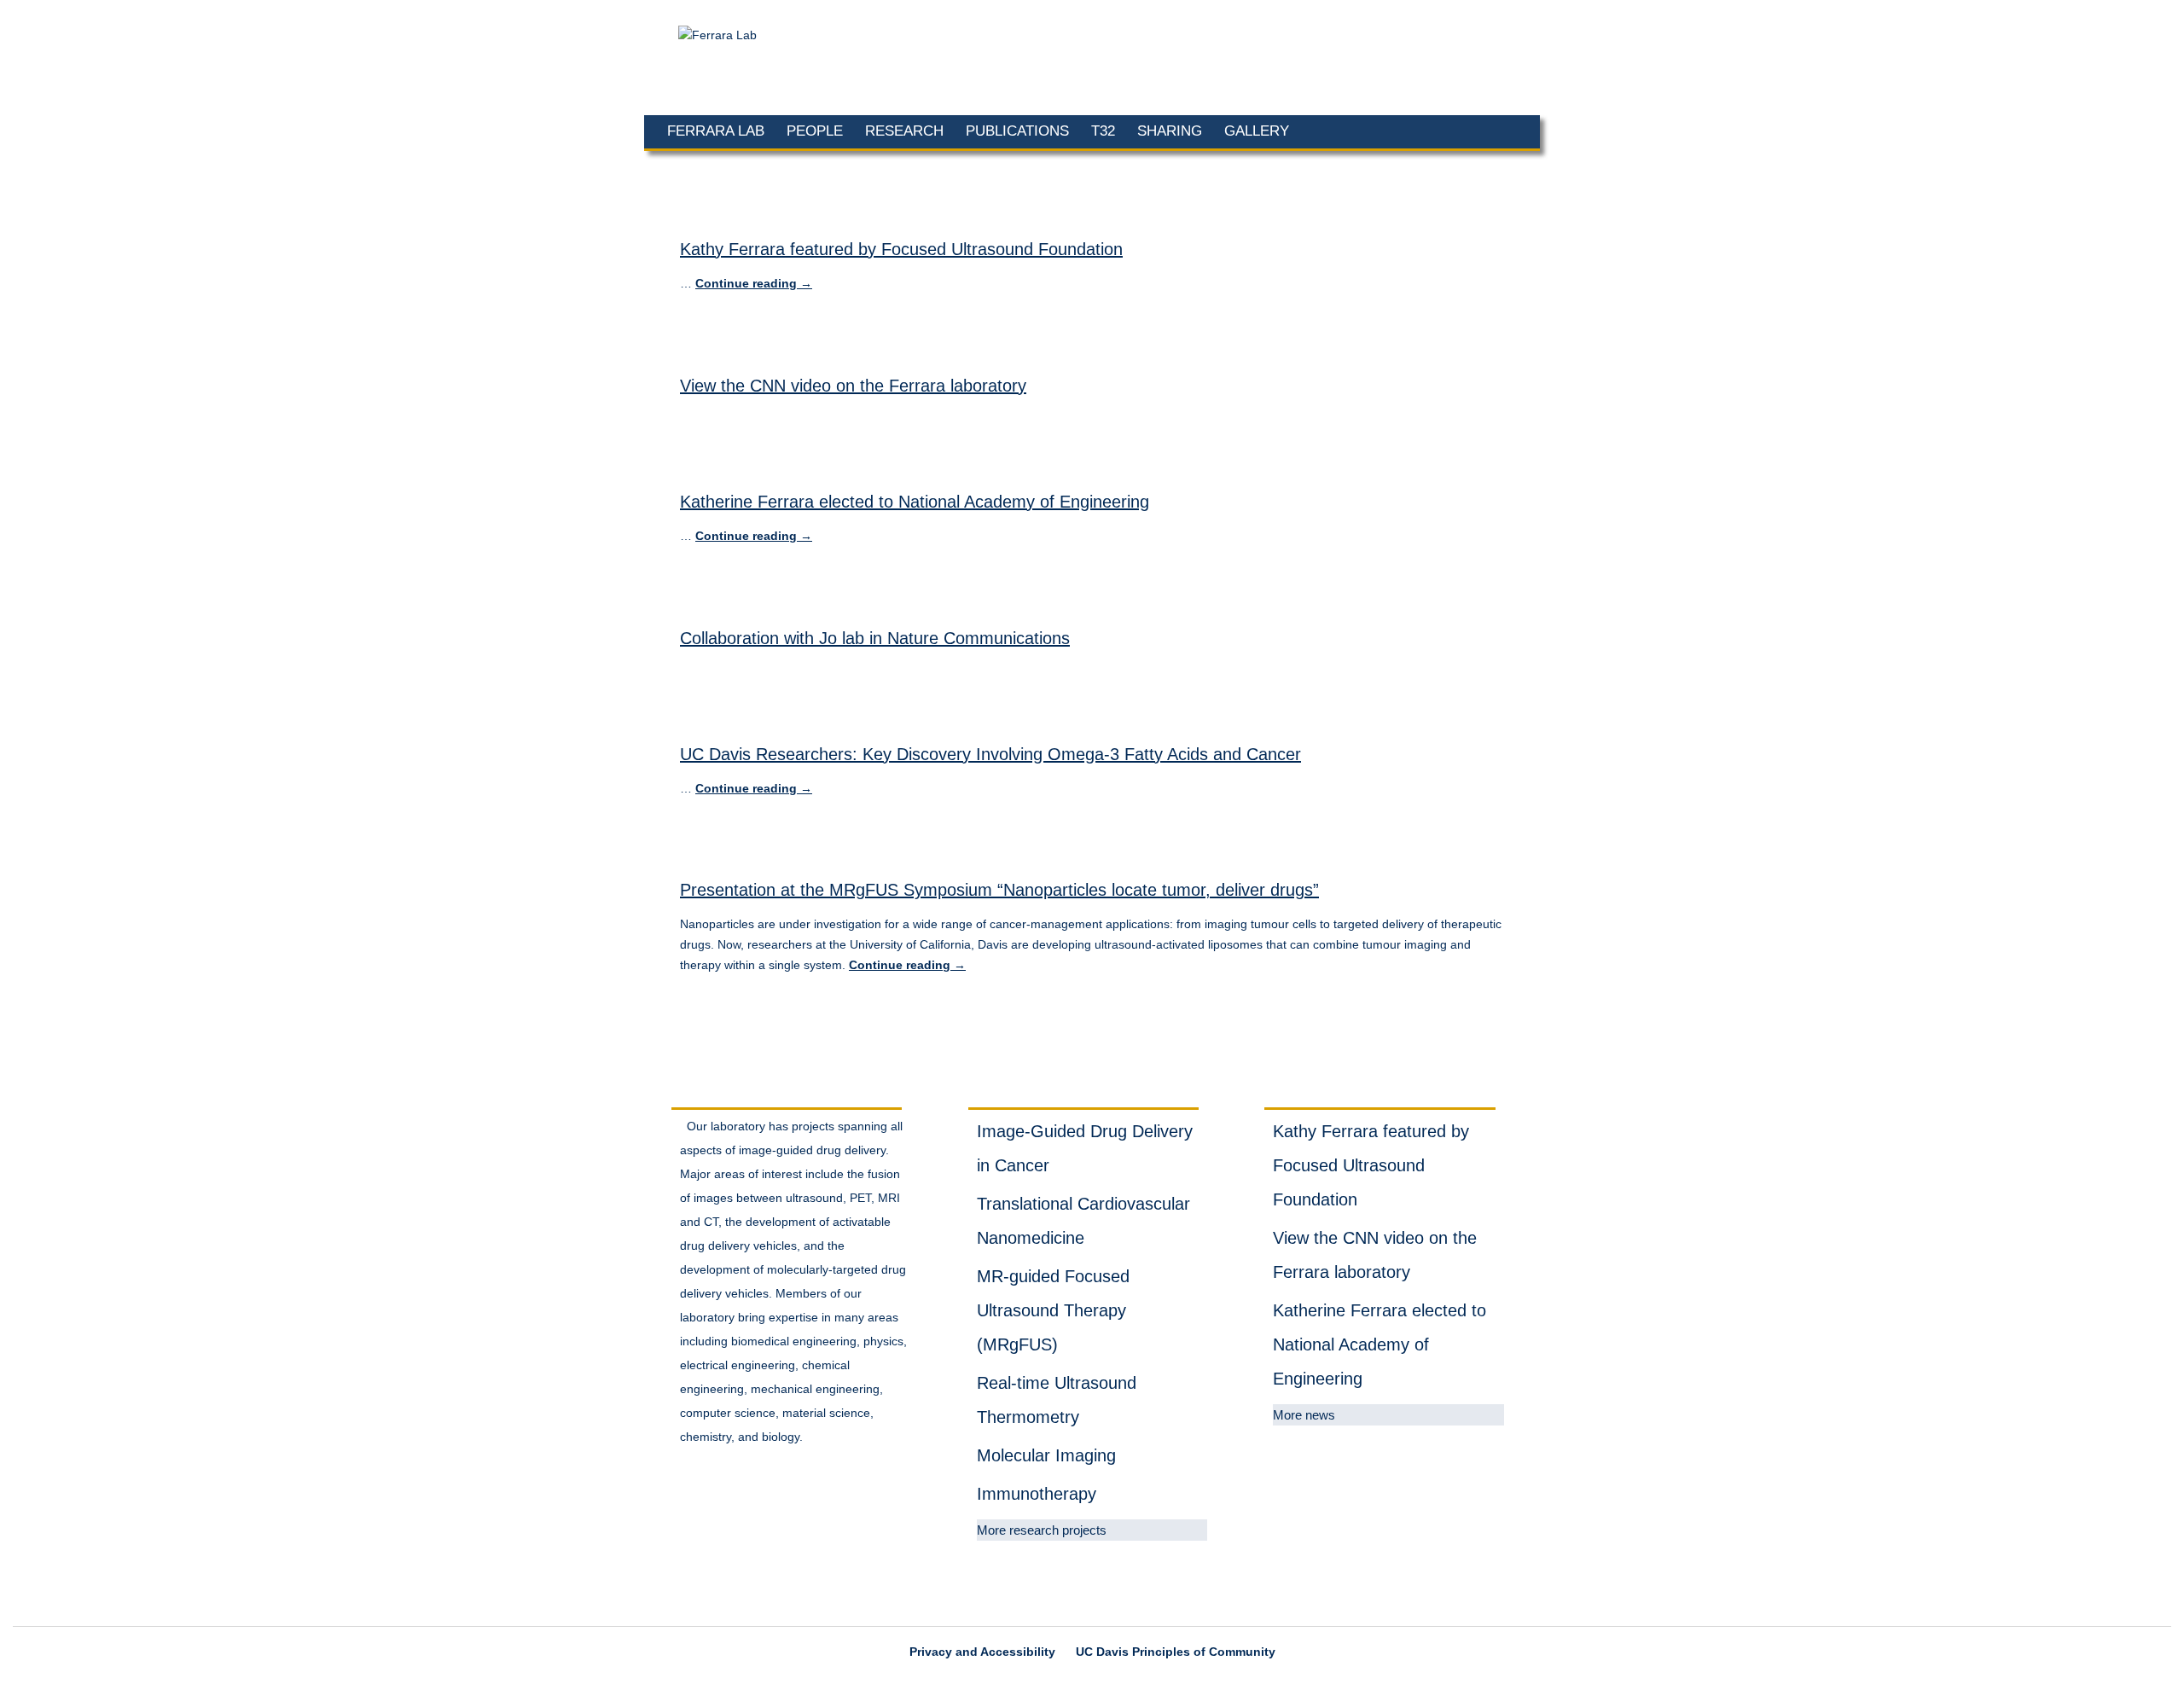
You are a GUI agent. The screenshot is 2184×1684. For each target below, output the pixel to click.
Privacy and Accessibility (982, 1652)
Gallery (1257, 131)
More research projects (1042, 1530)
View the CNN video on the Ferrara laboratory (853, 386)
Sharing (1170, 131)
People (815, 131)
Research (904, 131)
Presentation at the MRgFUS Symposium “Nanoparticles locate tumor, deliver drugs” (999, 890)
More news (1304, 1415)
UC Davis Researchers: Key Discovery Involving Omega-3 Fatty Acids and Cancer (990, 754)
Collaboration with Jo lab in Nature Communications (875, 638)
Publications (1017, 131)
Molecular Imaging (1046, 1455)
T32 (1103, 131)
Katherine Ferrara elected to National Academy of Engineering (915, 502)
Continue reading (754, 283)
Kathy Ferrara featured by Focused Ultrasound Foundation (901, 249)
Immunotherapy (1037, 1494)
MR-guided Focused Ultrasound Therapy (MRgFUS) (1053, 1310)
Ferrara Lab (716, 131)
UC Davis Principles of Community (1176, 1652)
